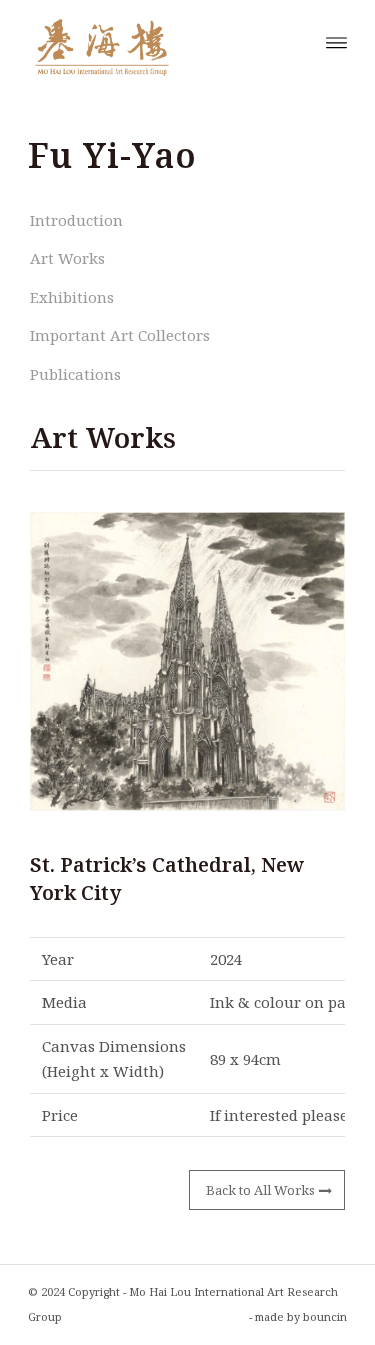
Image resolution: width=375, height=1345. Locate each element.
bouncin (325, 1316)
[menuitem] (336, 41)
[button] (187, 661)
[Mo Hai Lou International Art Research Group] (155, 41)
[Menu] (336, 41)
